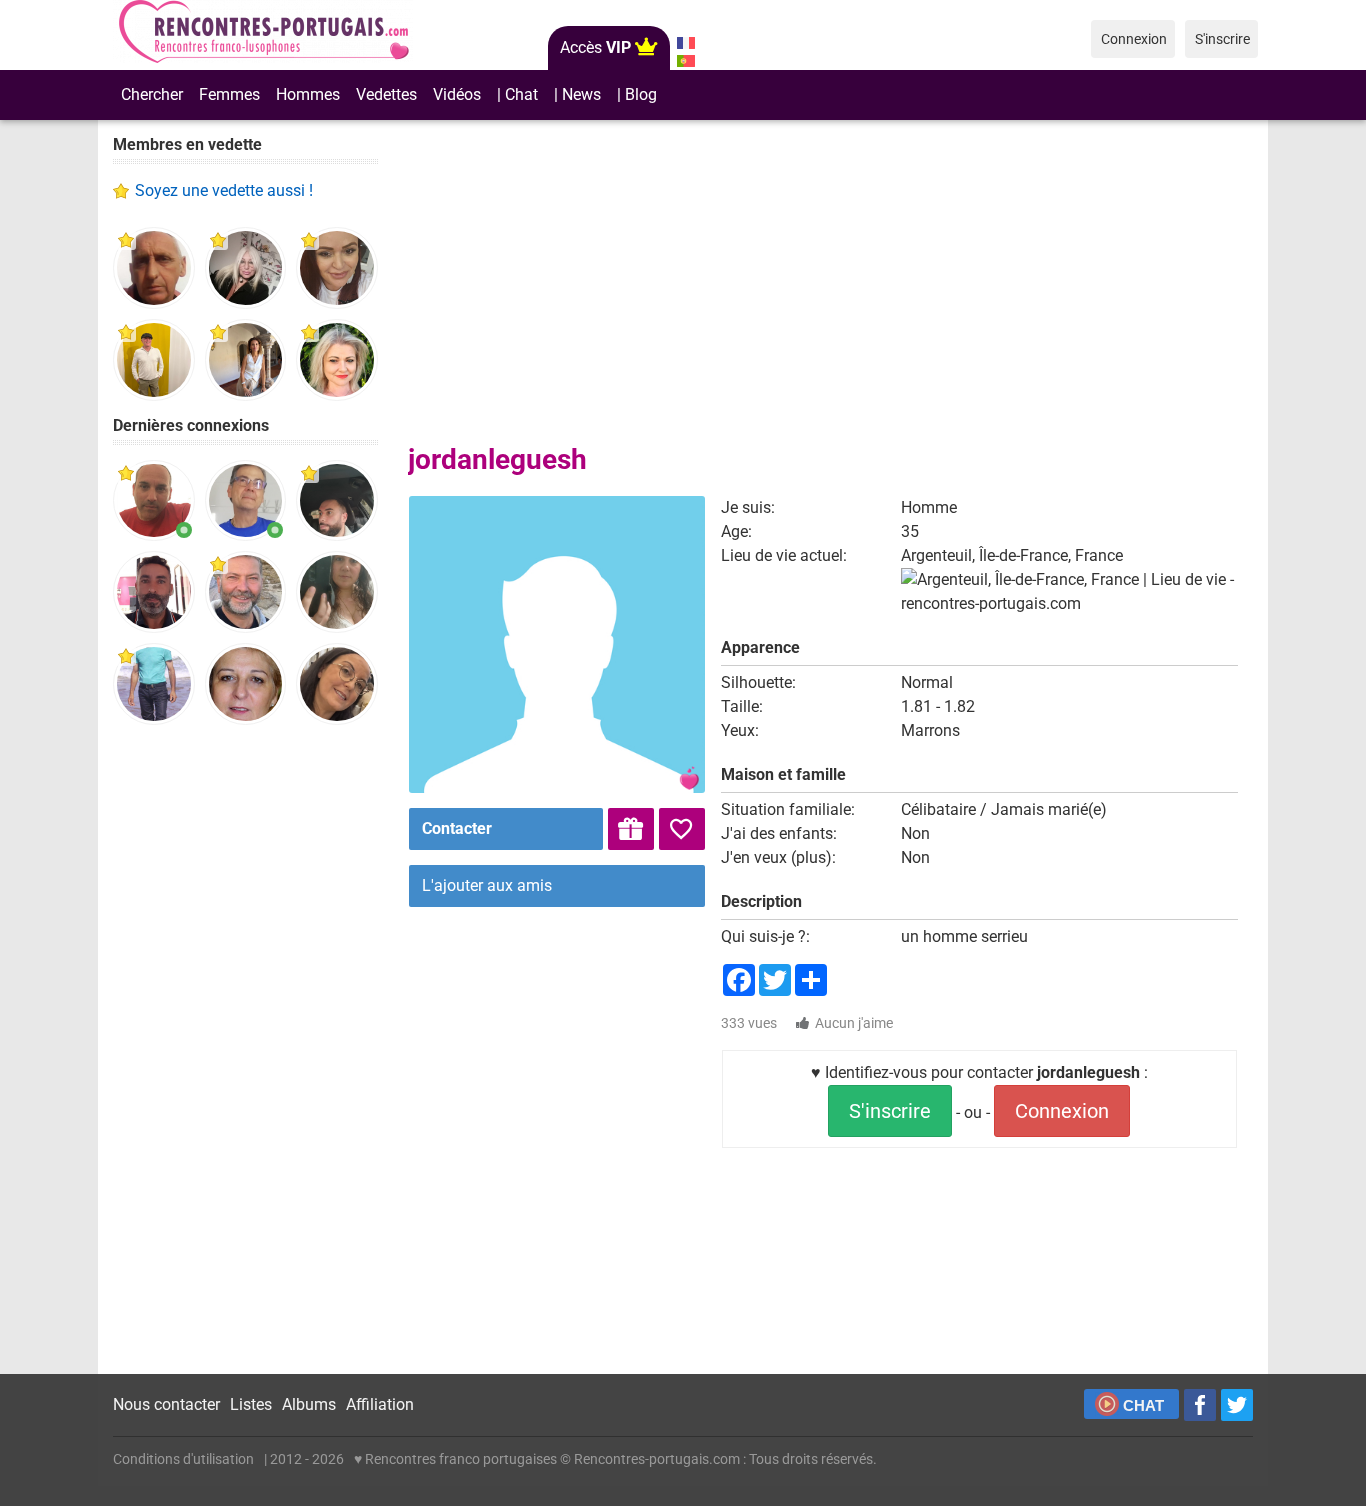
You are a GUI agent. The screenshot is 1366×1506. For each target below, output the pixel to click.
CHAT (1143, 1405)
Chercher (152, 94)
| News (577, 94)
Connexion (1062, 1111)
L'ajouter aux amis (487, 885)
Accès (595, 47)
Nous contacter (166, 1404)
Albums (309, 1404)
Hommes (308, 94)
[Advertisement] (245, 1050)
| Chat (517, 94)
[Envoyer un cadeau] (631, 829)
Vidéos (457, 94)
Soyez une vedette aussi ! (224, 190)
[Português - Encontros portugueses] (685, 61)
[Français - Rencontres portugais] (685, 43)
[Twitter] (1237, 1405)
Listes (251, 1404)
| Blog (637, 94)
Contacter (457, 828)
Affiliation (380, 1404)
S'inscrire (890, 1111)
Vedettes (386, 94)
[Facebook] (1200, 1405)
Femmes (229, 94)
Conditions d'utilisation (183, 1459)
